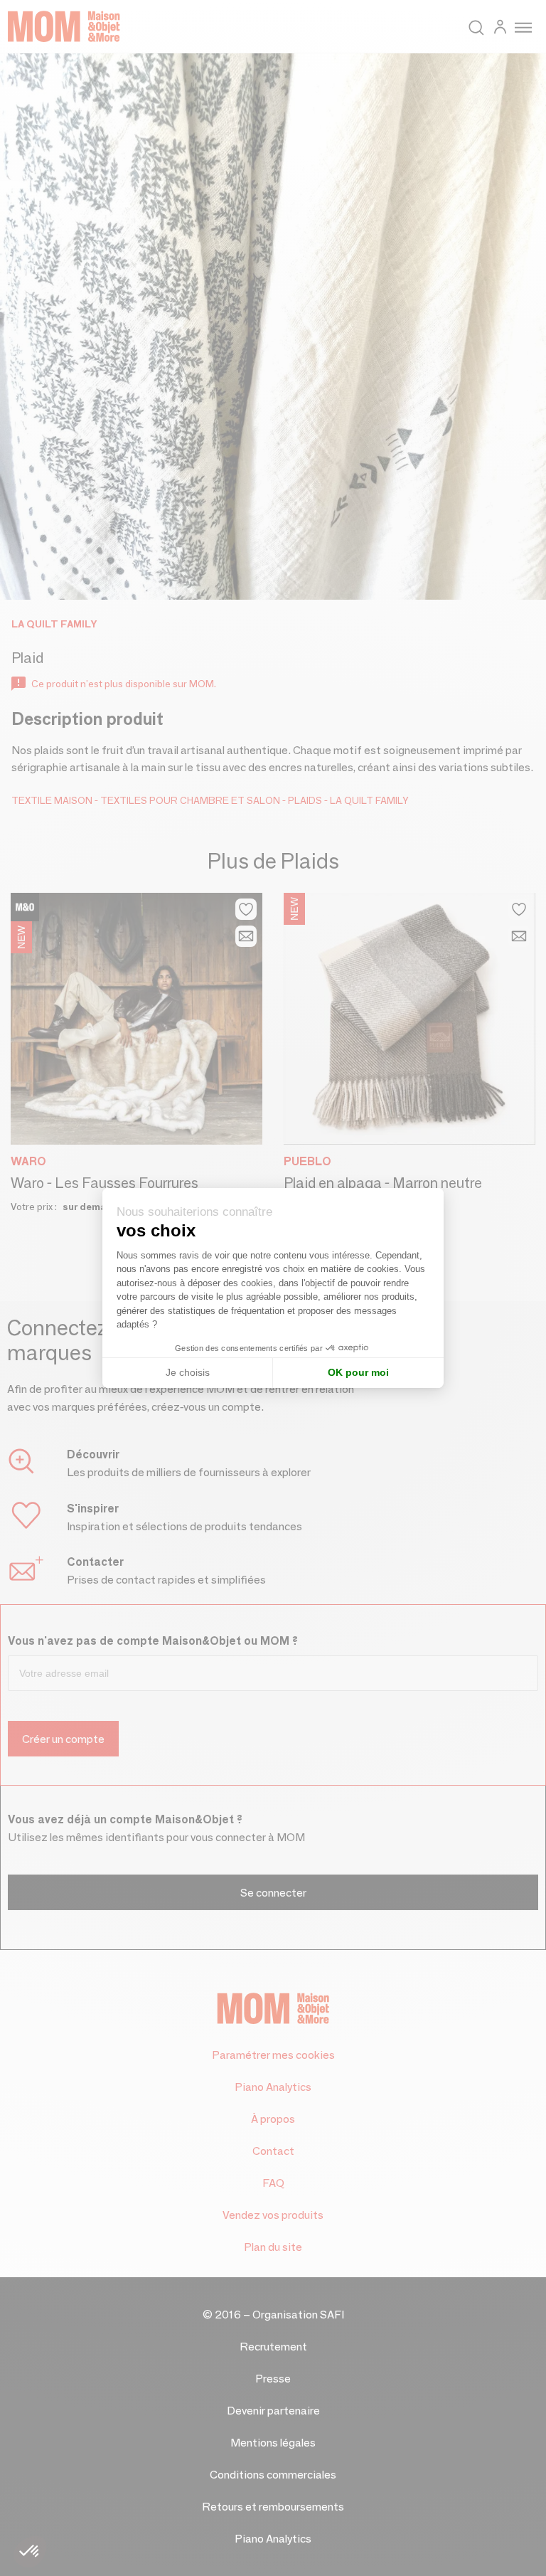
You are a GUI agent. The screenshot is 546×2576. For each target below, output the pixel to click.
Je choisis (188, 1372)
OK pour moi (358, 1372)
